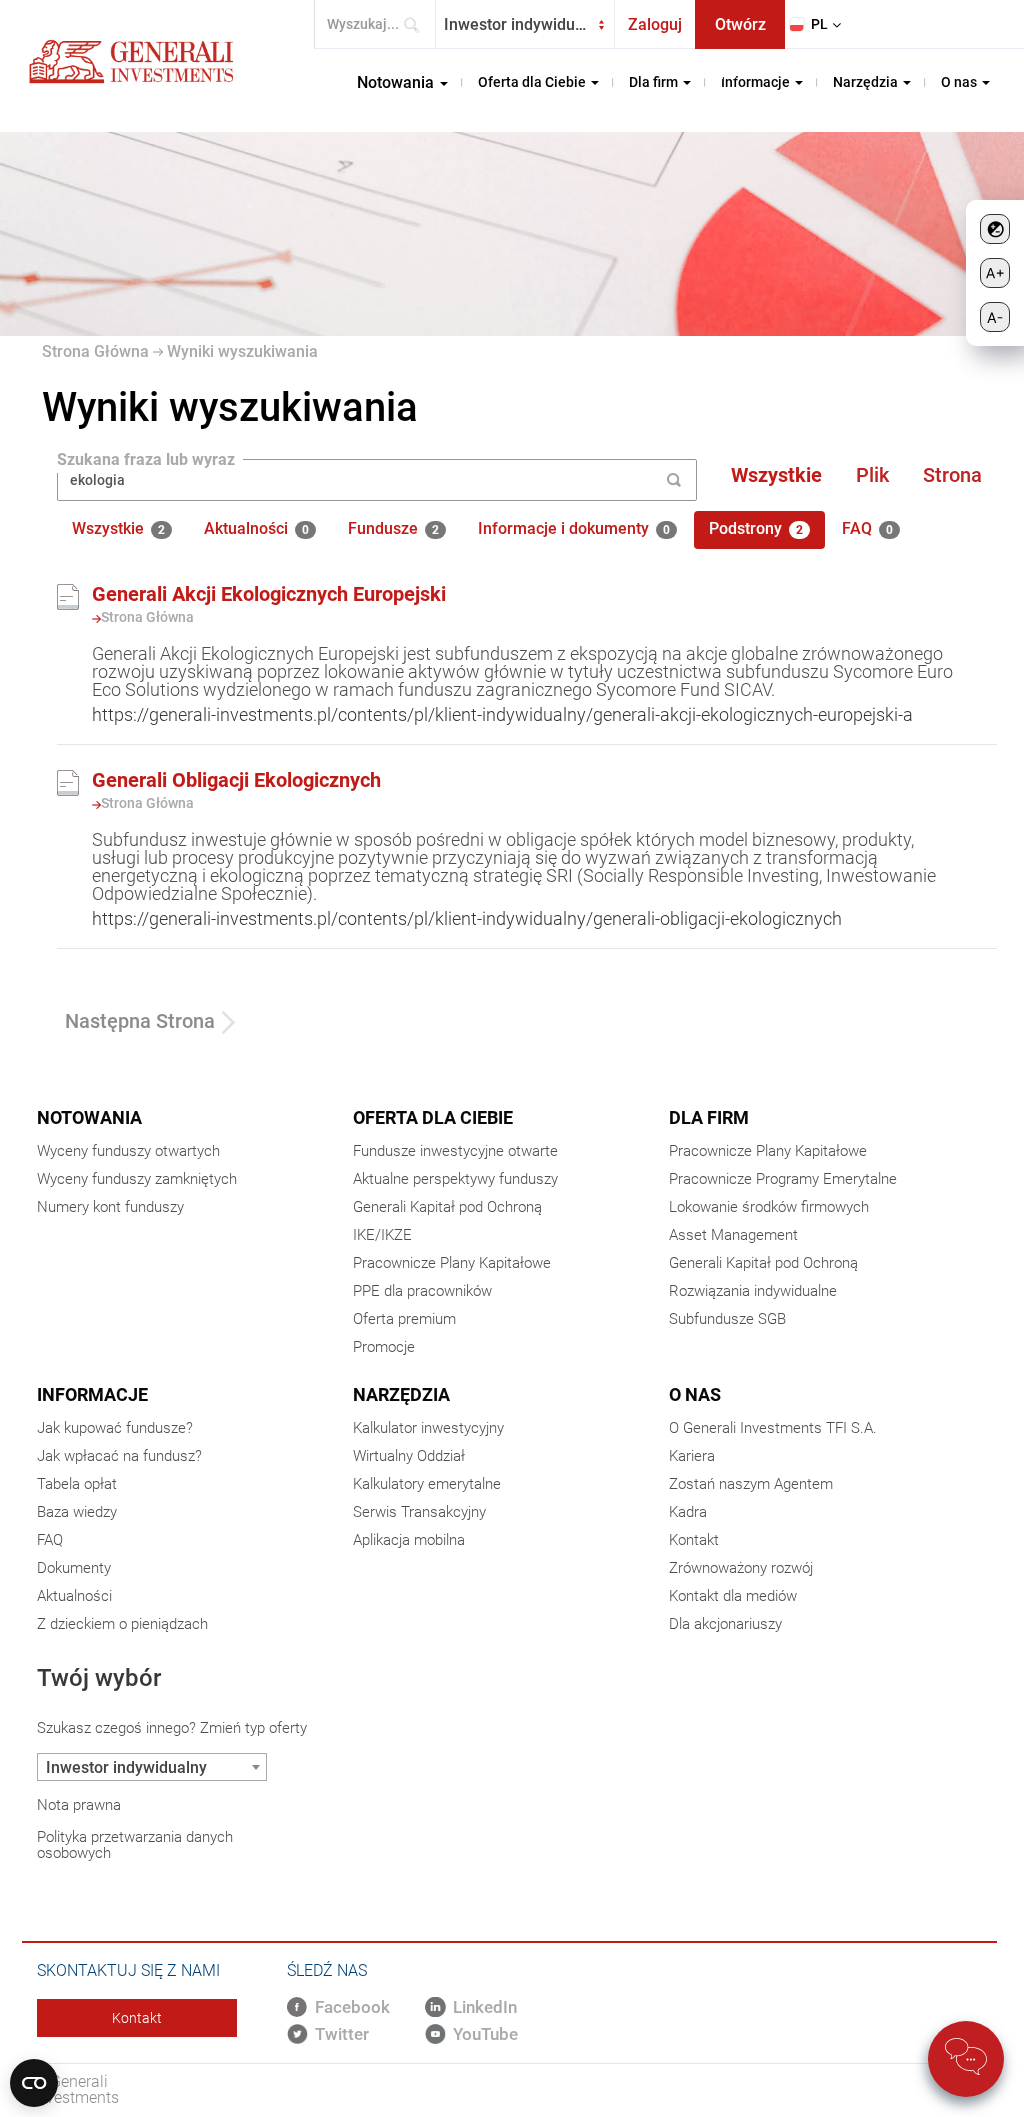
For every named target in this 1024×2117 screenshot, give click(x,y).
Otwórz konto (740, 32)
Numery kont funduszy (110, 1207)
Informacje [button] (757, 82)
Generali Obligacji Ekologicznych (236, 780)
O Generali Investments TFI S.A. (773, 1428)
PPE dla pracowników (422, 1291)
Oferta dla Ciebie (433, 1117)
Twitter (342, 2034)
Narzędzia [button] (867, 82)
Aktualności (256, 529)
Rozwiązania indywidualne (753, 1291)
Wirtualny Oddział (409, 1456)
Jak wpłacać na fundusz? (119, 1456)
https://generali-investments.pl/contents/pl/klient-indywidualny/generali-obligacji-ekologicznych (467, 918)
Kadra (688, 1512)
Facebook (352, 2007)
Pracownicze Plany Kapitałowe (452, 1263)
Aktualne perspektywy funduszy (455, 1179)
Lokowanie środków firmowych (769, 1207)
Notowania (89, 1117)
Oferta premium (404, 1319)
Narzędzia (401, 1394)
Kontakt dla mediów (733, 1596)
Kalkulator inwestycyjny (428, 1428)
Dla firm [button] (655, 82)
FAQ (867, 529)
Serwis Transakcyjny (419, 1512)
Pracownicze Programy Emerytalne (783, 1179)
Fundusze (393, 529)
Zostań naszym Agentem (751, 1484)
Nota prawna (79, 1805)
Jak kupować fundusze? (115, 1428)
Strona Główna (95, 351)
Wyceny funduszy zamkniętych (137, 1179)
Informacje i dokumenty (574, 529)
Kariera (692, 1456)
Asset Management (733, 1235)
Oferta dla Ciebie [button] (533, 82)
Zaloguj (655, 24)
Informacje (92, 1394)
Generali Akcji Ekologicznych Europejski (269, 594)
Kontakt (694, 1540)
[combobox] (525, 24)
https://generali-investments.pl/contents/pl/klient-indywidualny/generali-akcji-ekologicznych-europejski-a (502, 714)
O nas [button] (960, 82)
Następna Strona (140, 1021)
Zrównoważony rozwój (741, 1568)
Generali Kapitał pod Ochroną (447, 1207)
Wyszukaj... (417, 24)
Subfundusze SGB (727, 1319)
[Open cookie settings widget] (34, 2083)
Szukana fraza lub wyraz (146, 460)
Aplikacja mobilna (409, 1540)
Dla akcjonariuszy (725, 1624)
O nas (695, 1394)
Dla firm (709, 1117)
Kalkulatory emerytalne (427, 1484)
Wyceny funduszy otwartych (128, 1151)
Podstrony (756, 529)
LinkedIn (485, 2007)
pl (819, 24)
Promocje (384, 1347)
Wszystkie (776, 475)
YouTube (485, 2034)
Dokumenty (74, 1568)
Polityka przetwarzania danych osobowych (135, 1845)
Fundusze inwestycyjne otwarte (455, 1151)
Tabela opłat (77, 1484)
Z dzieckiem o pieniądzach (122, 1624)
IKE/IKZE (382, 1235)
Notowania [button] (397, 82)
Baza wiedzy (77, 1512)
